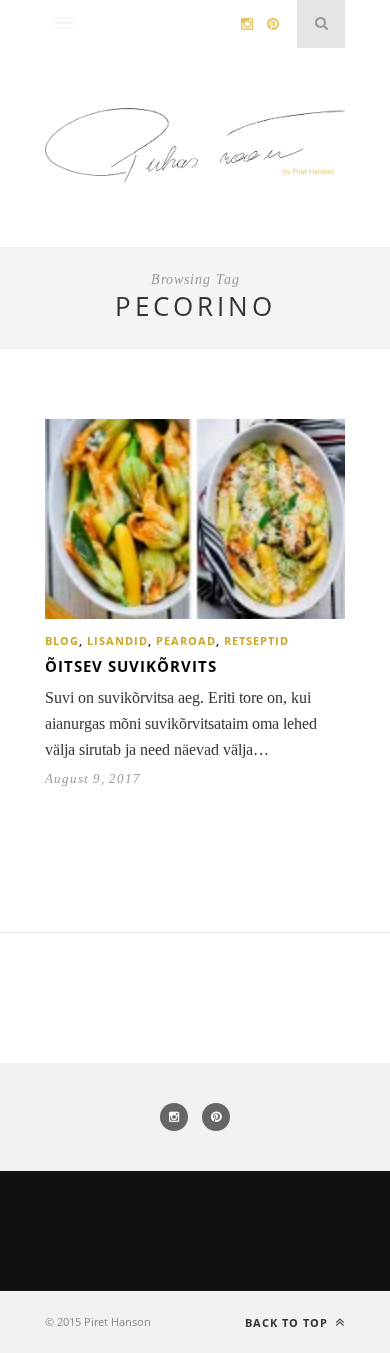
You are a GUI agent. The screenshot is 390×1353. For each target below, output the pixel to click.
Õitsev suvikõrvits (131, 666)
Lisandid (117, 640)
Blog (62, 640)
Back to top (288, 1322)
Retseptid (256, 640)
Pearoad (186, 640)
